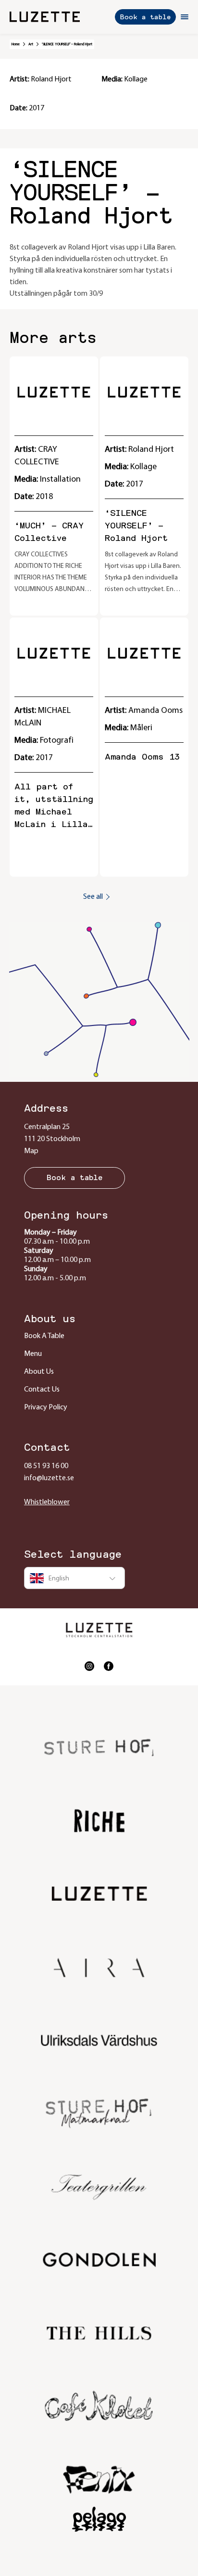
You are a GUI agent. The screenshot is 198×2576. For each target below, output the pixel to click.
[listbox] (74, 1578)
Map (31, 1151)
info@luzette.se (49, 1478)
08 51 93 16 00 (46, 1466)
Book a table (145, 17)
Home (16, 44)
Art (31, 44)
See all (93, 897)
